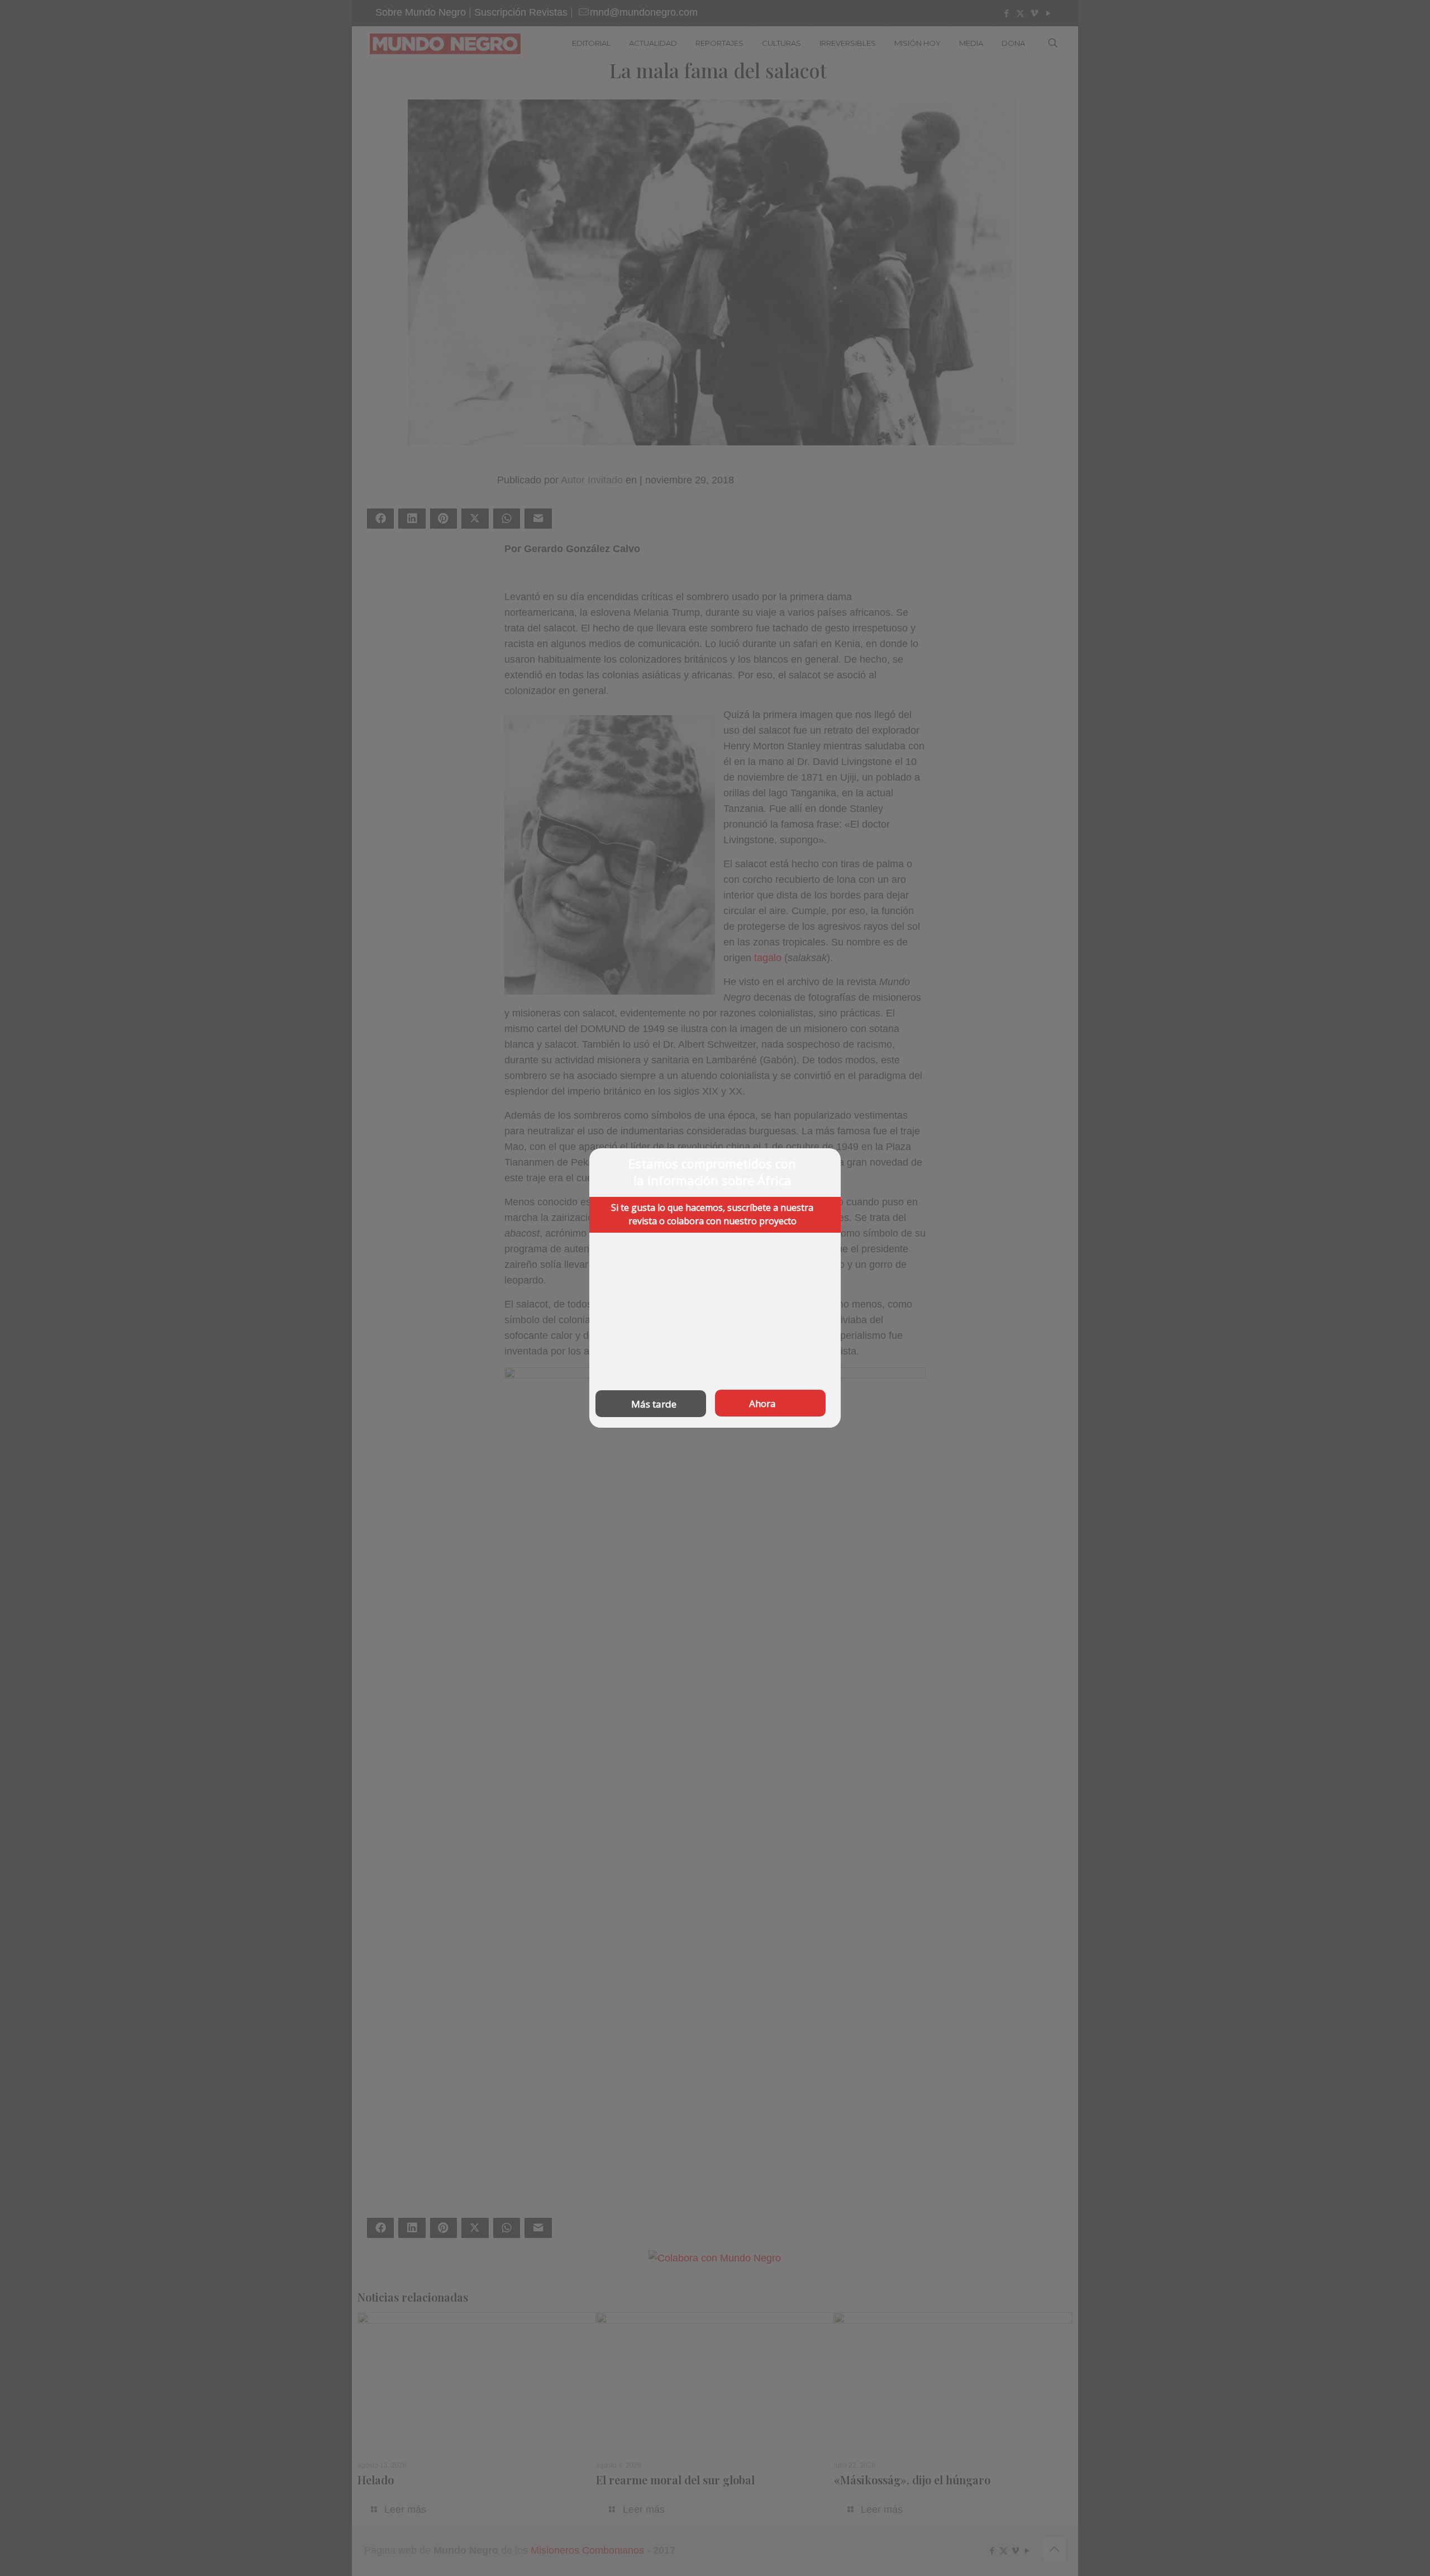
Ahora (762, 1403)
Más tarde (654, 1404)
